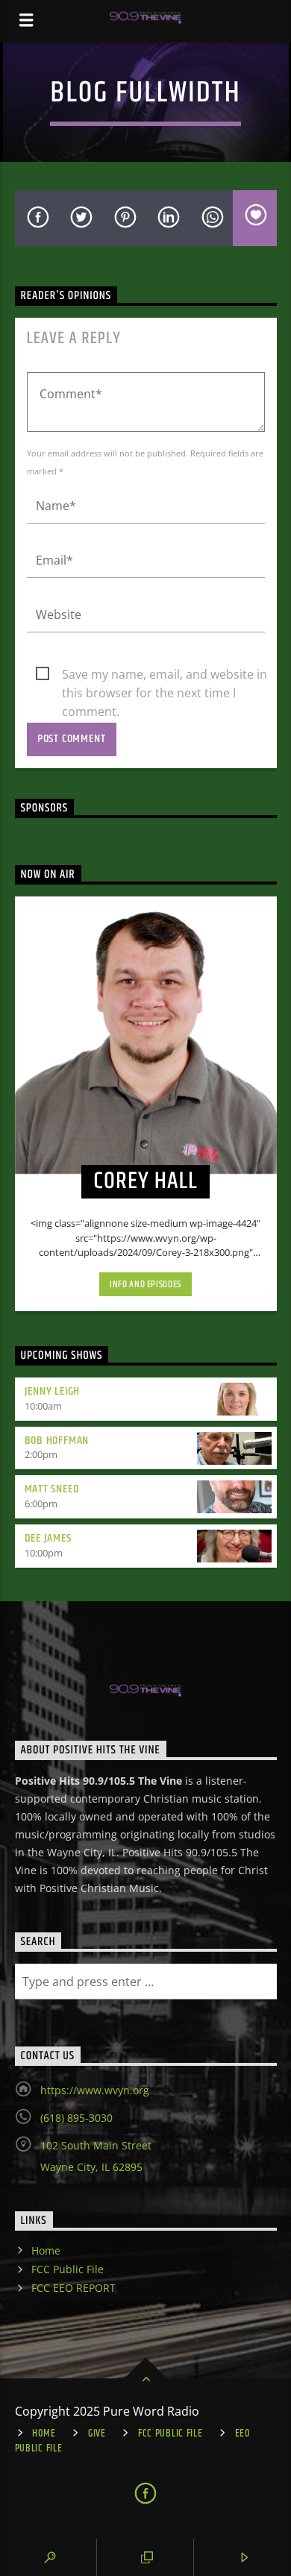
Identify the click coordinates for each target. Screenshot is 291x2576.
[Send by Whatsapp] (212, 218)
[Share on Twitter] (80, 218)
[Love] (255, 218)
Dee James (48, 1538)
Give (97, 2434)
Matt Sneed (52, 1489)
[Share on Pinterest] (124, 218)
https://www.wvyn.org (95, 2090)
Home (46, 2250)
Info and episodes (145, 1284)
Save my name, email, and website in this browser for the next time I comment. (165, 675)
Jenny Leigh (53, 1391)
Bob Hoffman (57, 1441)
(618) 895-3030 (76, 2118)
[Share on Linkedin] (168, 218)
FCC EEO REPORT (73, 2288)
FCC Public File (68, 2269)
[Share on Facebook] (37, 218)
